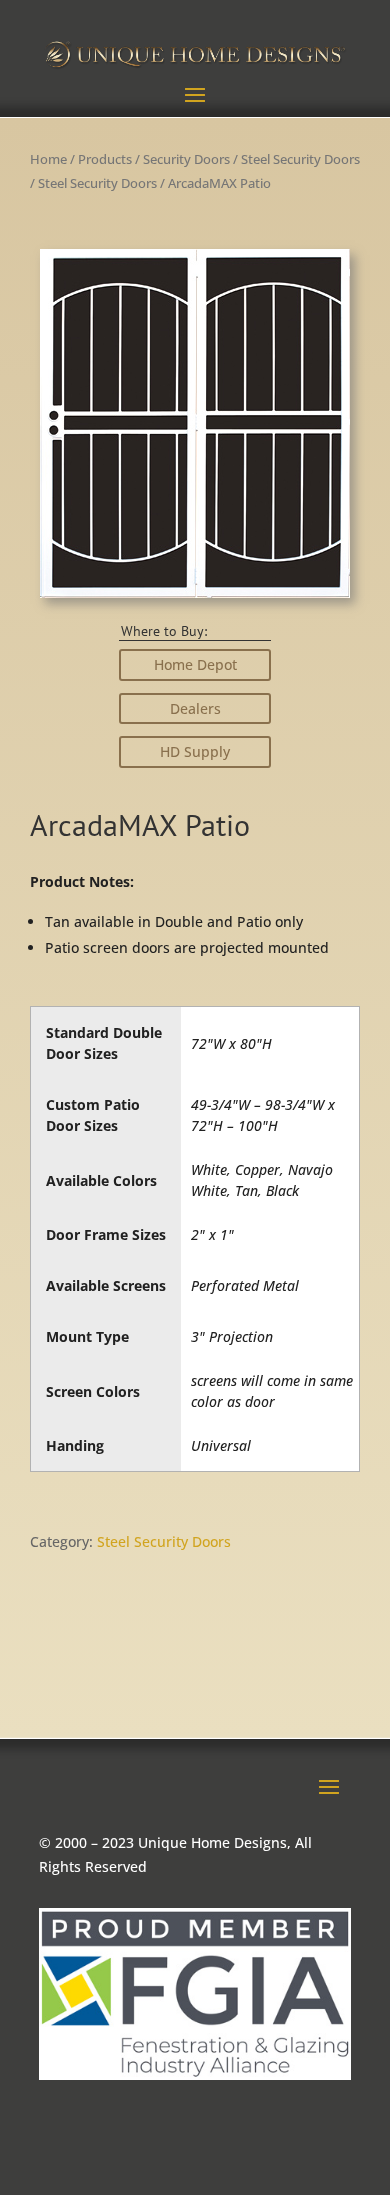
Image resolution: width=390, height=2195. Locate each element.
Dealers (195, 708)
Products (105, 159)
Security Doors (186, 159)
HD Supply (195, 751)
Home (48, 159)
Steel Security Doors (300, 159)
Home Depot (195, 664)
